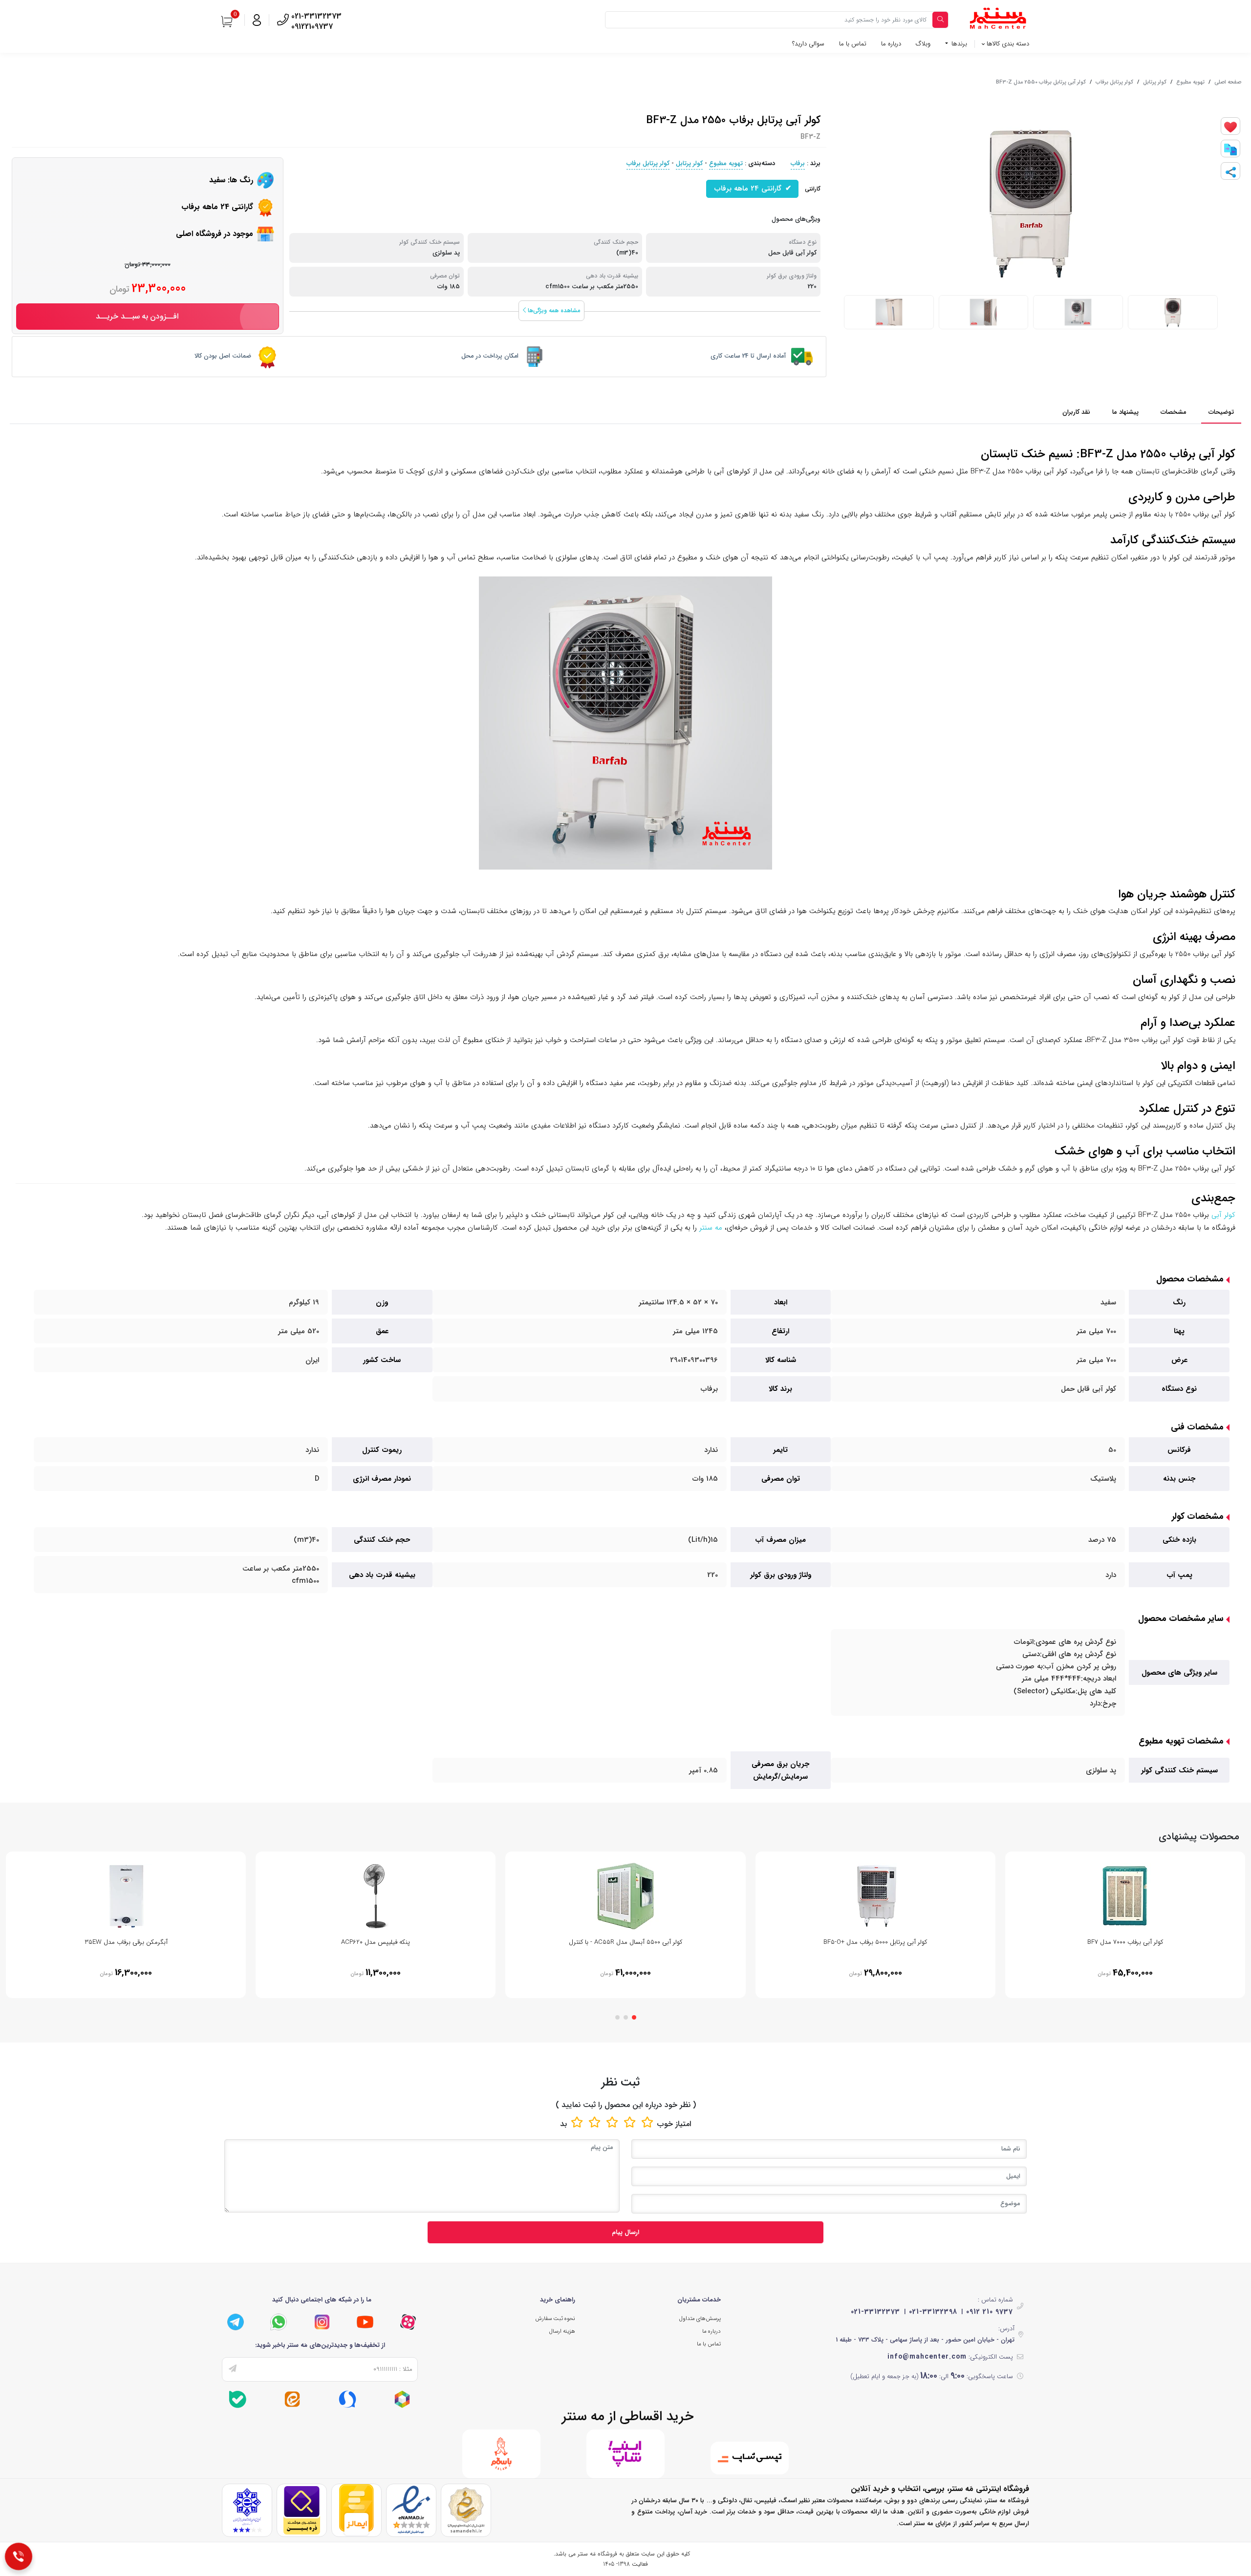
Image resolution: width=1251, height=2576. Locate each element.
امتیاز (683, 2124)
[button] (634, 2017)
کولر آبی (1223, 1215)
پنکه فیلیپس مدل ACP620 (376, 1942)
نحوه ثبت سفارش (555, 2319)
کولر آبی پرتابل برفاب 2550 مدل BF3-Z (1041, 82)
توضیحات (1221, 412)
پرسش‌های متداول (700, 2319)
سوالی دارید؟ (808, 44)
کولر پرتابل (1155, 82)
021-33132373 (875, 2312)
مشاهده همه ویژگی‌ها (553, 310)
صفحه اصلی (1228, 82)
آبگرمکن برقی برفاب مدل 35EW (126, 1942)
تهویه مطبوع (1190, 82)
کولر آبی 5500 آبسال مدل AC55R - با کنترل (625, 1942)
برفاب (798, 163)
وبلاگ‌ (923, 44)
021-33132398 (933, 2312)
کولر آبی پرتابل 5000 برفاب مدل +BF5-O (875, 1942)
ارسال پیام (625, 2232)
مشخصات (1174, 412)
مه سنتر (711, 1228)
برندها (958, 44)
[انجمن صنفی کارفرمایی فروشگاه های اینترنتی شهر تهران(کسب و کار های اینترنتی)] (247, 2510)
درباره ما (891, 44)
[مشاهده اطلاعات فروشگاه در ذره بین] (302, 2510)
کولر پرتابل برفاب (1114, 82)
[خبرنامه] (233, 2369)
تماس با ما (853, 44)
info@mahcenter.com (927, 2357)
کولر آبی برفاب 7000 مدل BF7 (1125, 1942)
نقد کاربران (1076, 412)
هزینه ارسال (562, 2331)
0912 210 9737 (990, 2312)
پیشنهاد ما (1125, 412)
